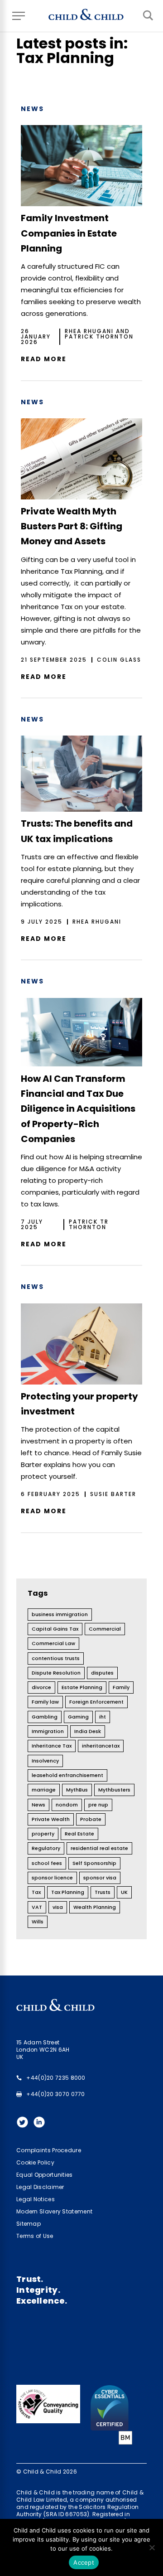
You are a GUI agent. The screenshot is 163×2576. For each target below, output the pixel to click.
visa (58, 1907)
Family (121, 1687)
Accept (84, 2562)
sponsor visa (100, 1878)
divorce (41, 1687)
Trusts (103, 1892)
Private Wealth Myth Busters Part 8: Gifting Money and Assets (72, 526)
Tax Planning (68, 1892)
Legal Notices (36, 2199)
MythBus (77, 1790)
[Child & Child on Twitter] (25, 2125)
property (43, 1834)
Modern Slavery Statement (54, 2211)
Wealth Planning (95, 1907)
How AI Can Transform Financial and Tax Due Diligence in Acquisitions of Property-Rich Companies (78, 1109)
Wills (38, 1922)
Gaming (78, 1717)
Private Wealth (51, 1819)
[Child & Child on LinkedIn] (41, 2125)
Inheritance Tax (52, 1746)
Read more (44, 359)
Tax (36, 1892)
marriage (44, 1790)
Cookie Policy (35, 2162)
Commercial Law (53, 1643)
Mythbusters (114, 1790)
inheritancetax (101, 1746)
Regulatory (46, 1848)
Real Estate (79, 1834)
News (32, 109)
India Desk (88, 1731)
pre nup (98, 1805)
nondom (67, 1805)
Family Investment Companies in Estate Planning (69, 233)
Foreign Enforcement (96, 1702)
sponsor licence (52, 1878)
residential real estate (99, 1848)
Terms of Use (35, 2236)
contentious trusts (56, 1658)
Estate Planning (82, 1687)
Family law (45, 1702)
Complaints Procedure (49, 2150)
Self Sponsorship (94, 1863)
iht (103, 1717)
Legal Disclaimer (40, 2187)
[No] (152, 2547)
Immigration (48, 1731)
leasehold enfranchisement (67, 1775)
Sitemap (29, 2224)
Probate (91, 1819)
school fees (47, 1863)
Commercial (105, 1629)
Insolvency (45, 1761)
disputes (102, 1673)
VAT (37, 1907)
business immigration (60, 1614)
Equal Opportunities (45, 2175)
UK (124, 1892)
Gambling (45, 1717)
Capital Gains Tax (55, 1629)
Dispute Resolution (56, 1673)
